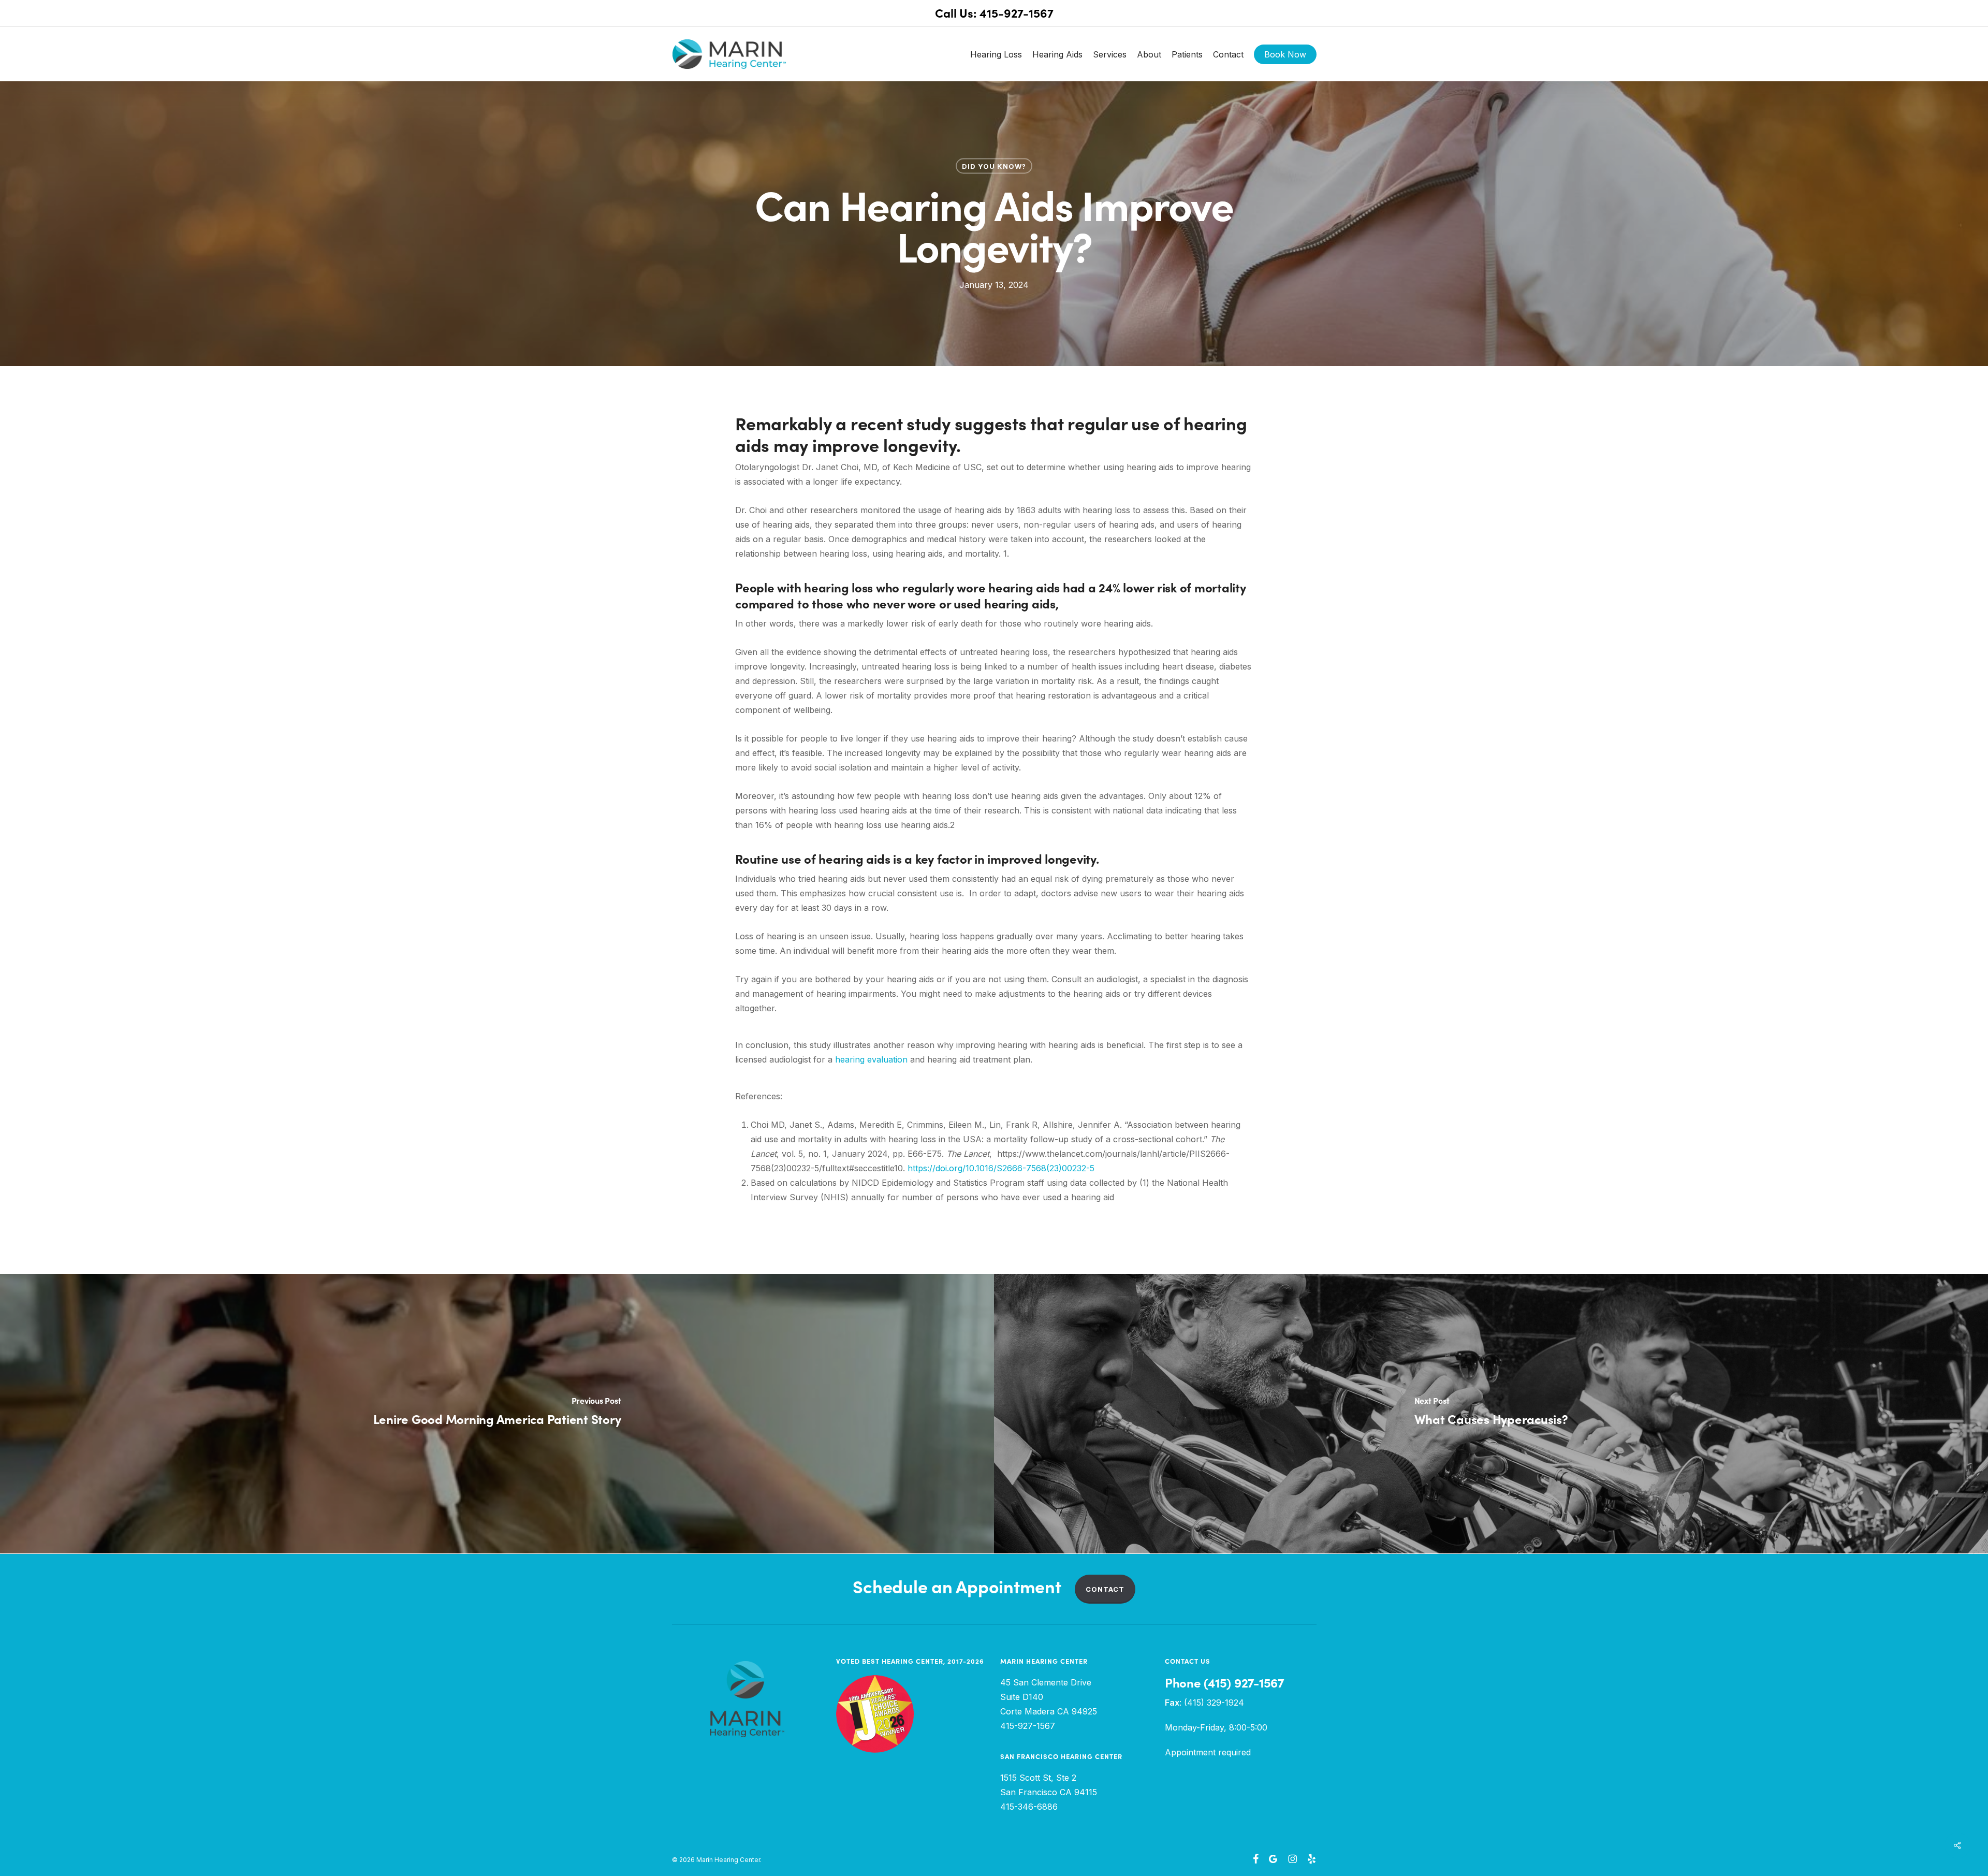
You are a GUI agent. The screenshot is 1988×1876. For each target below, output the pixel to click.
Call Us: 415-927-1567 (994, 13)
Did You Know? (994, 166)
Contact (1105, 1589)
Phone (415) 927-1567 (1224, 1683)
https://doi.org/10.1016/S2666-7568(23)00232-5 (1001, 1168)
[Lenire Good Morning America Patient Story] (497, 1414)
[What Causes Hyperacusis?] (1491, 1414)
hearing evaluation (871, 1059)
